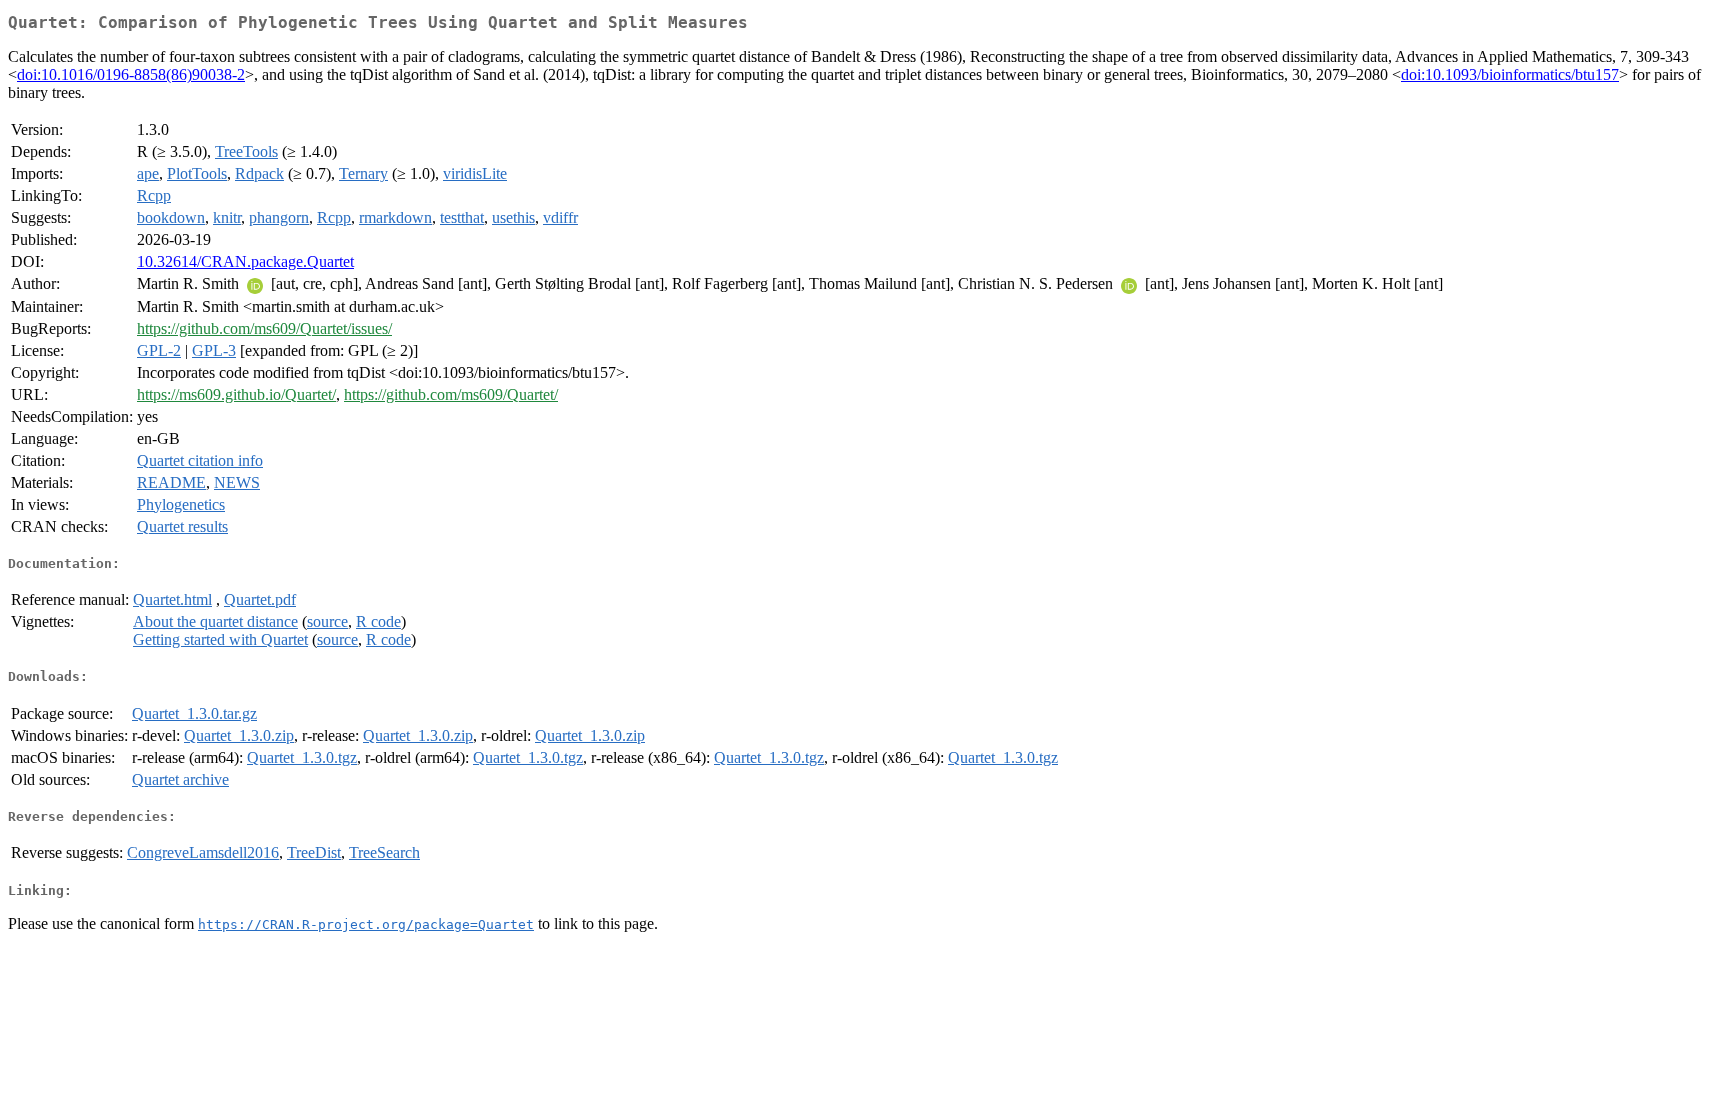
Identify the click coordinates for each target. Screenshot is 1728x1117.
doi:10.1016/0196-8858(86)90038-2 (131, 74)
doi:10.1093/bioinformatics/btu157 (1510, 74)
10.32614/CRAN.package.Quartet (245, 261)
